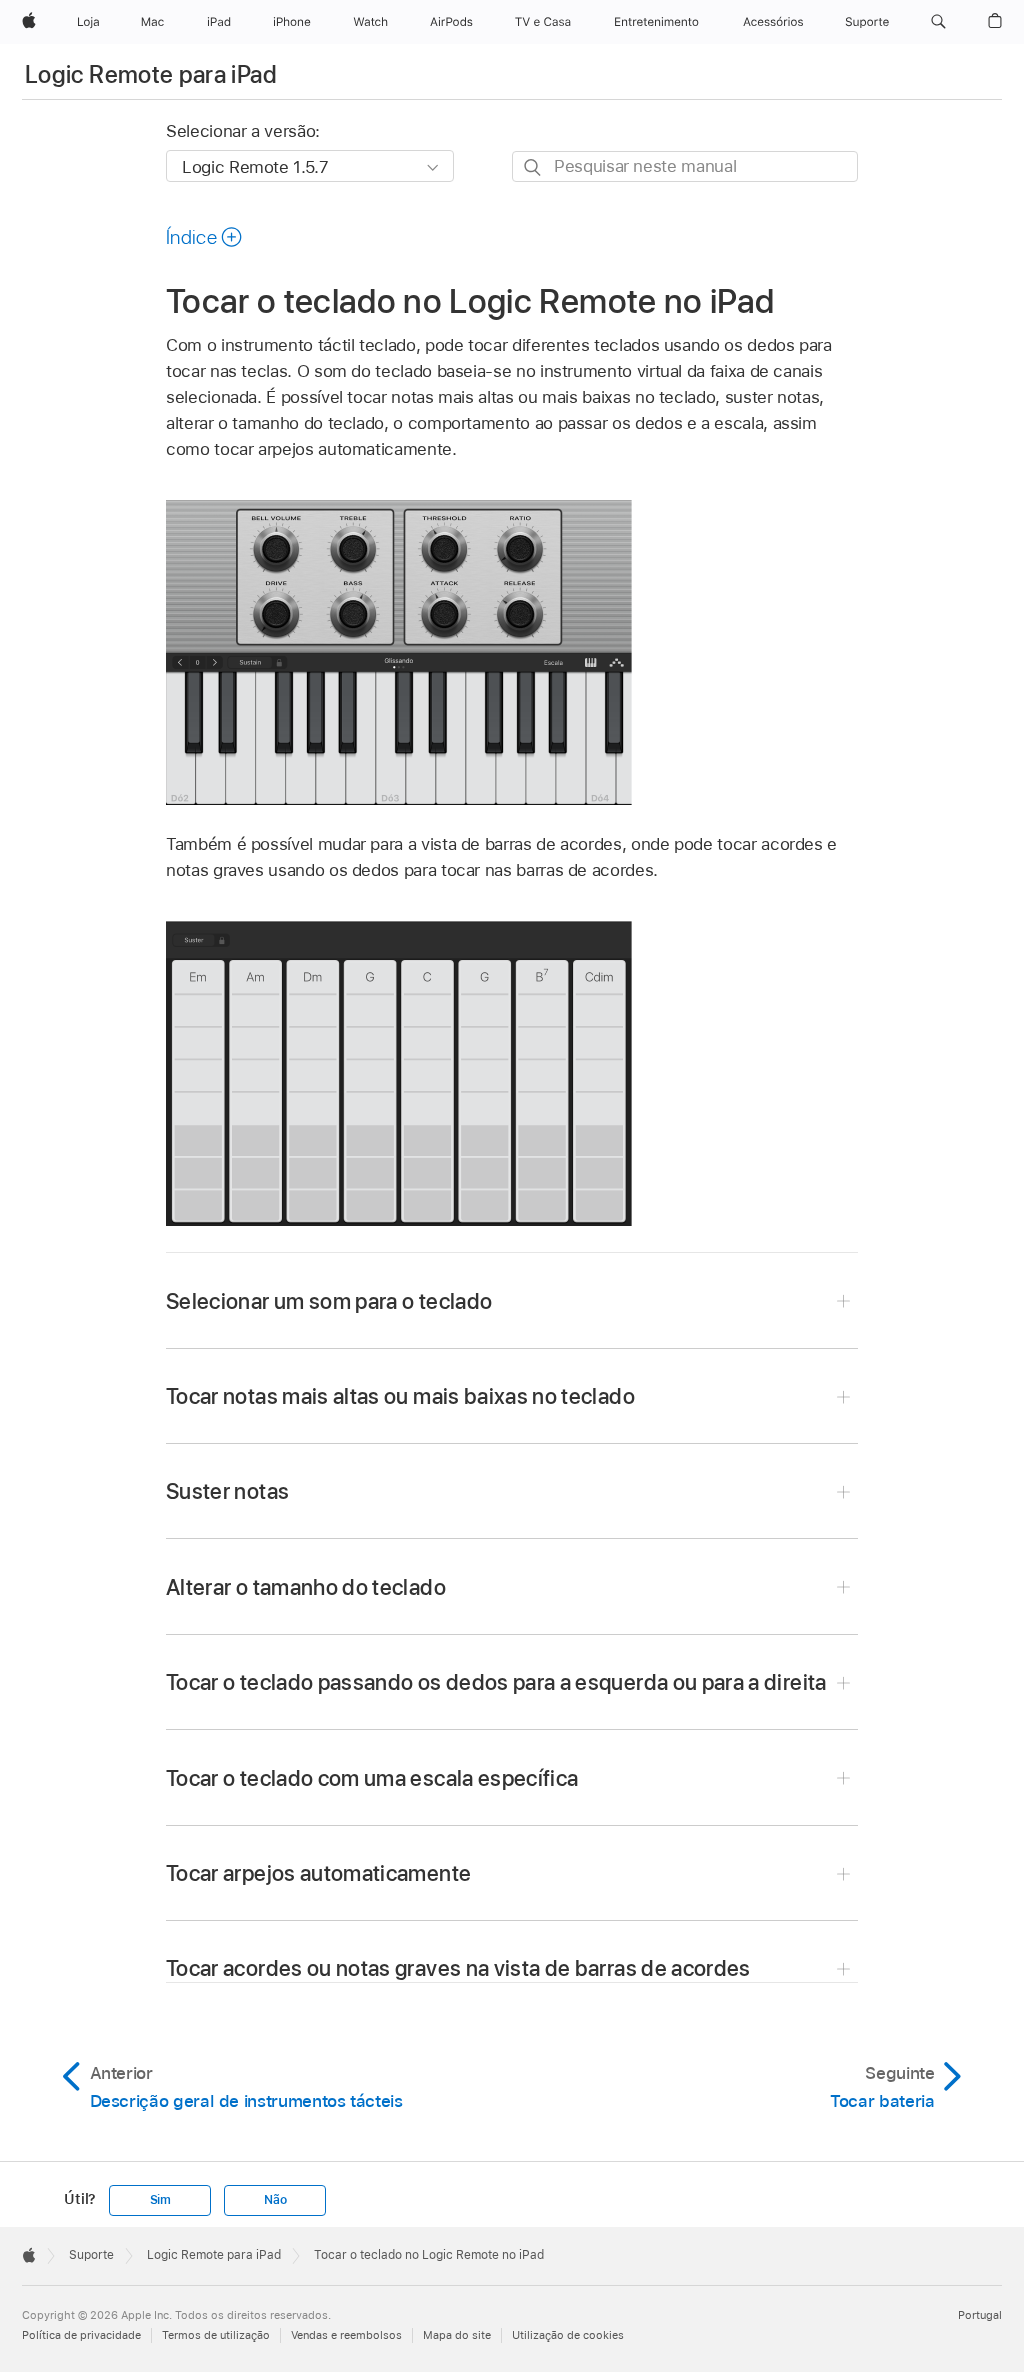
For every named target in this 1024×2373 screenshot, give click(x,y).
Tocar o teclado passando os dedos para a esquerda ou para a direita (496, 1682)
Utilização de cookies (568, 2335)
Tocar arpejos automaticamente (318, 1873)
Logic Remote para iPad (151, 74)
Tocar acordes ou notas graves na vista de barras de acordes (458, 1968)
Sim (160, 2200)
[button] (938, 22)
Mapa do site (457, 2335)
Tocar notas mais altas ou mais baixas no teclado (400, 1396)
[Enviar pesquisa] (533, 167)
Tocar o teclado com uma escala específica (372, 1778)
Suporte (91, 2255)
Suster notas (227, 1491)
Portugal (980, 2315)
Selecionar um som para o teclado (329, 1301)
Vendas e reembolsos (346, 2335)
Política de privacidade (81, 2335)
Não (275, 2200)
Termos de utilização (216, 2335)
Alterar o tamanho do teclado (306, 1587)
